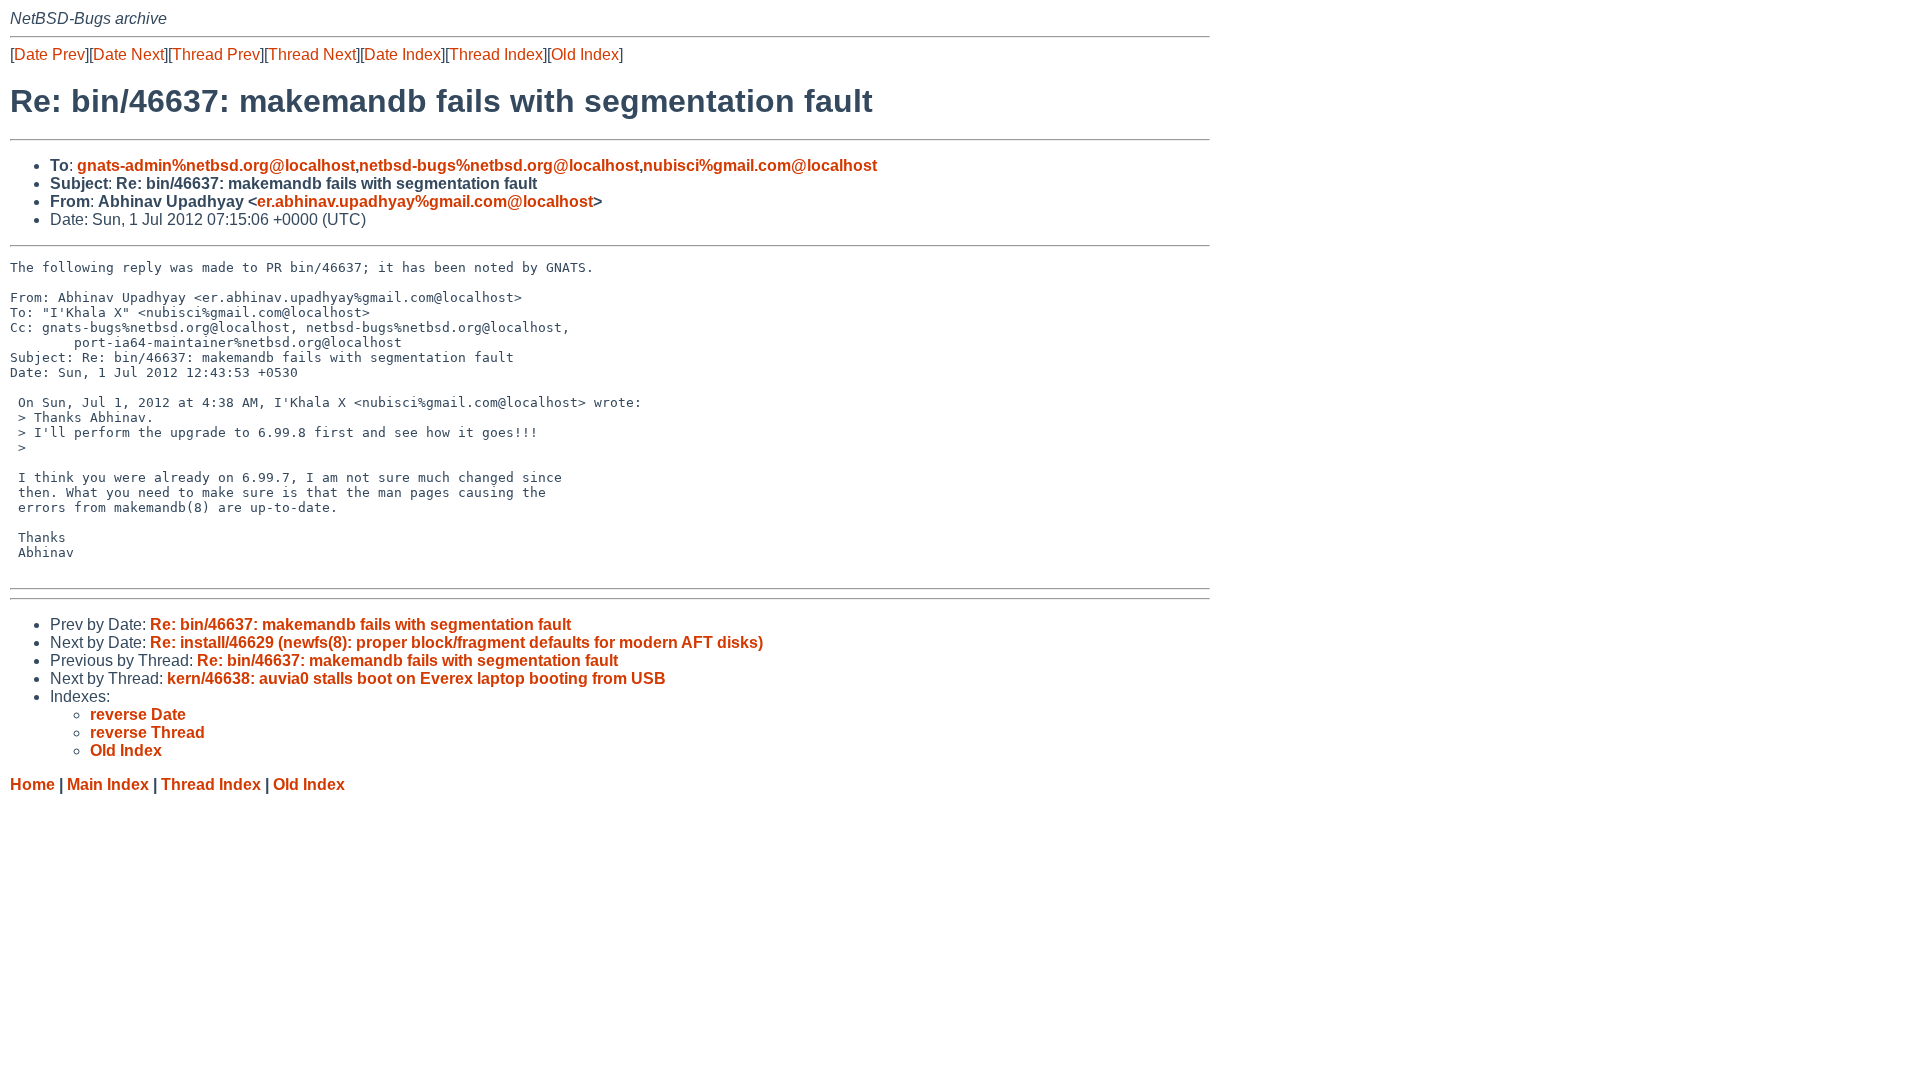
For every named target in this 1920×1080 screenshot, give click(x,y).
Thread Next (312, 54)
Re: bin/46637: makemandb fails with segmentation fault (360, 624)
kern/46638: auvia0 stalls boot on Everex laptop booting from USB (416, 678)
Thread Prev (216, 54)
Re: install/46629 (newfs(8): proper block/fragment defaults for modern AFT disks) (456, 642)
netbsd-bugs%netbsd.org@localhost (499, 165)
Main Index (108, 784)
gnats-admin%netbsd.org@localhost (216, 165)
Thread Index (496, 54)
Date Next (128, 54)
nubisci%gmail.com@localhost (760, 165)
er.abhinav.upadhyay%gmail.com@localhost (425, 201)
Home (32, 784)
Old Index (585, 54)
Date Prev (49, 54)
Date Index (402, 54)
